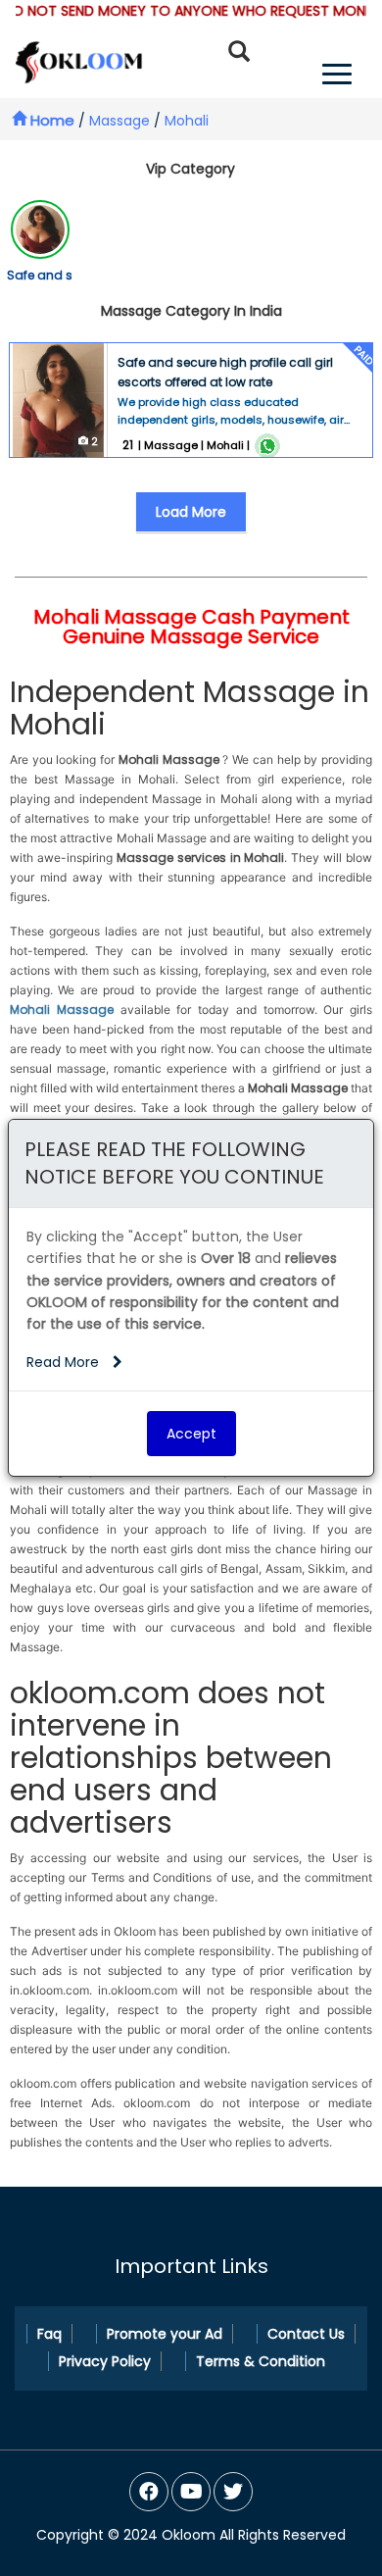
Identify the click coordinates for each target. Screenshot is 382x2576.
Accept (191, 1434)
